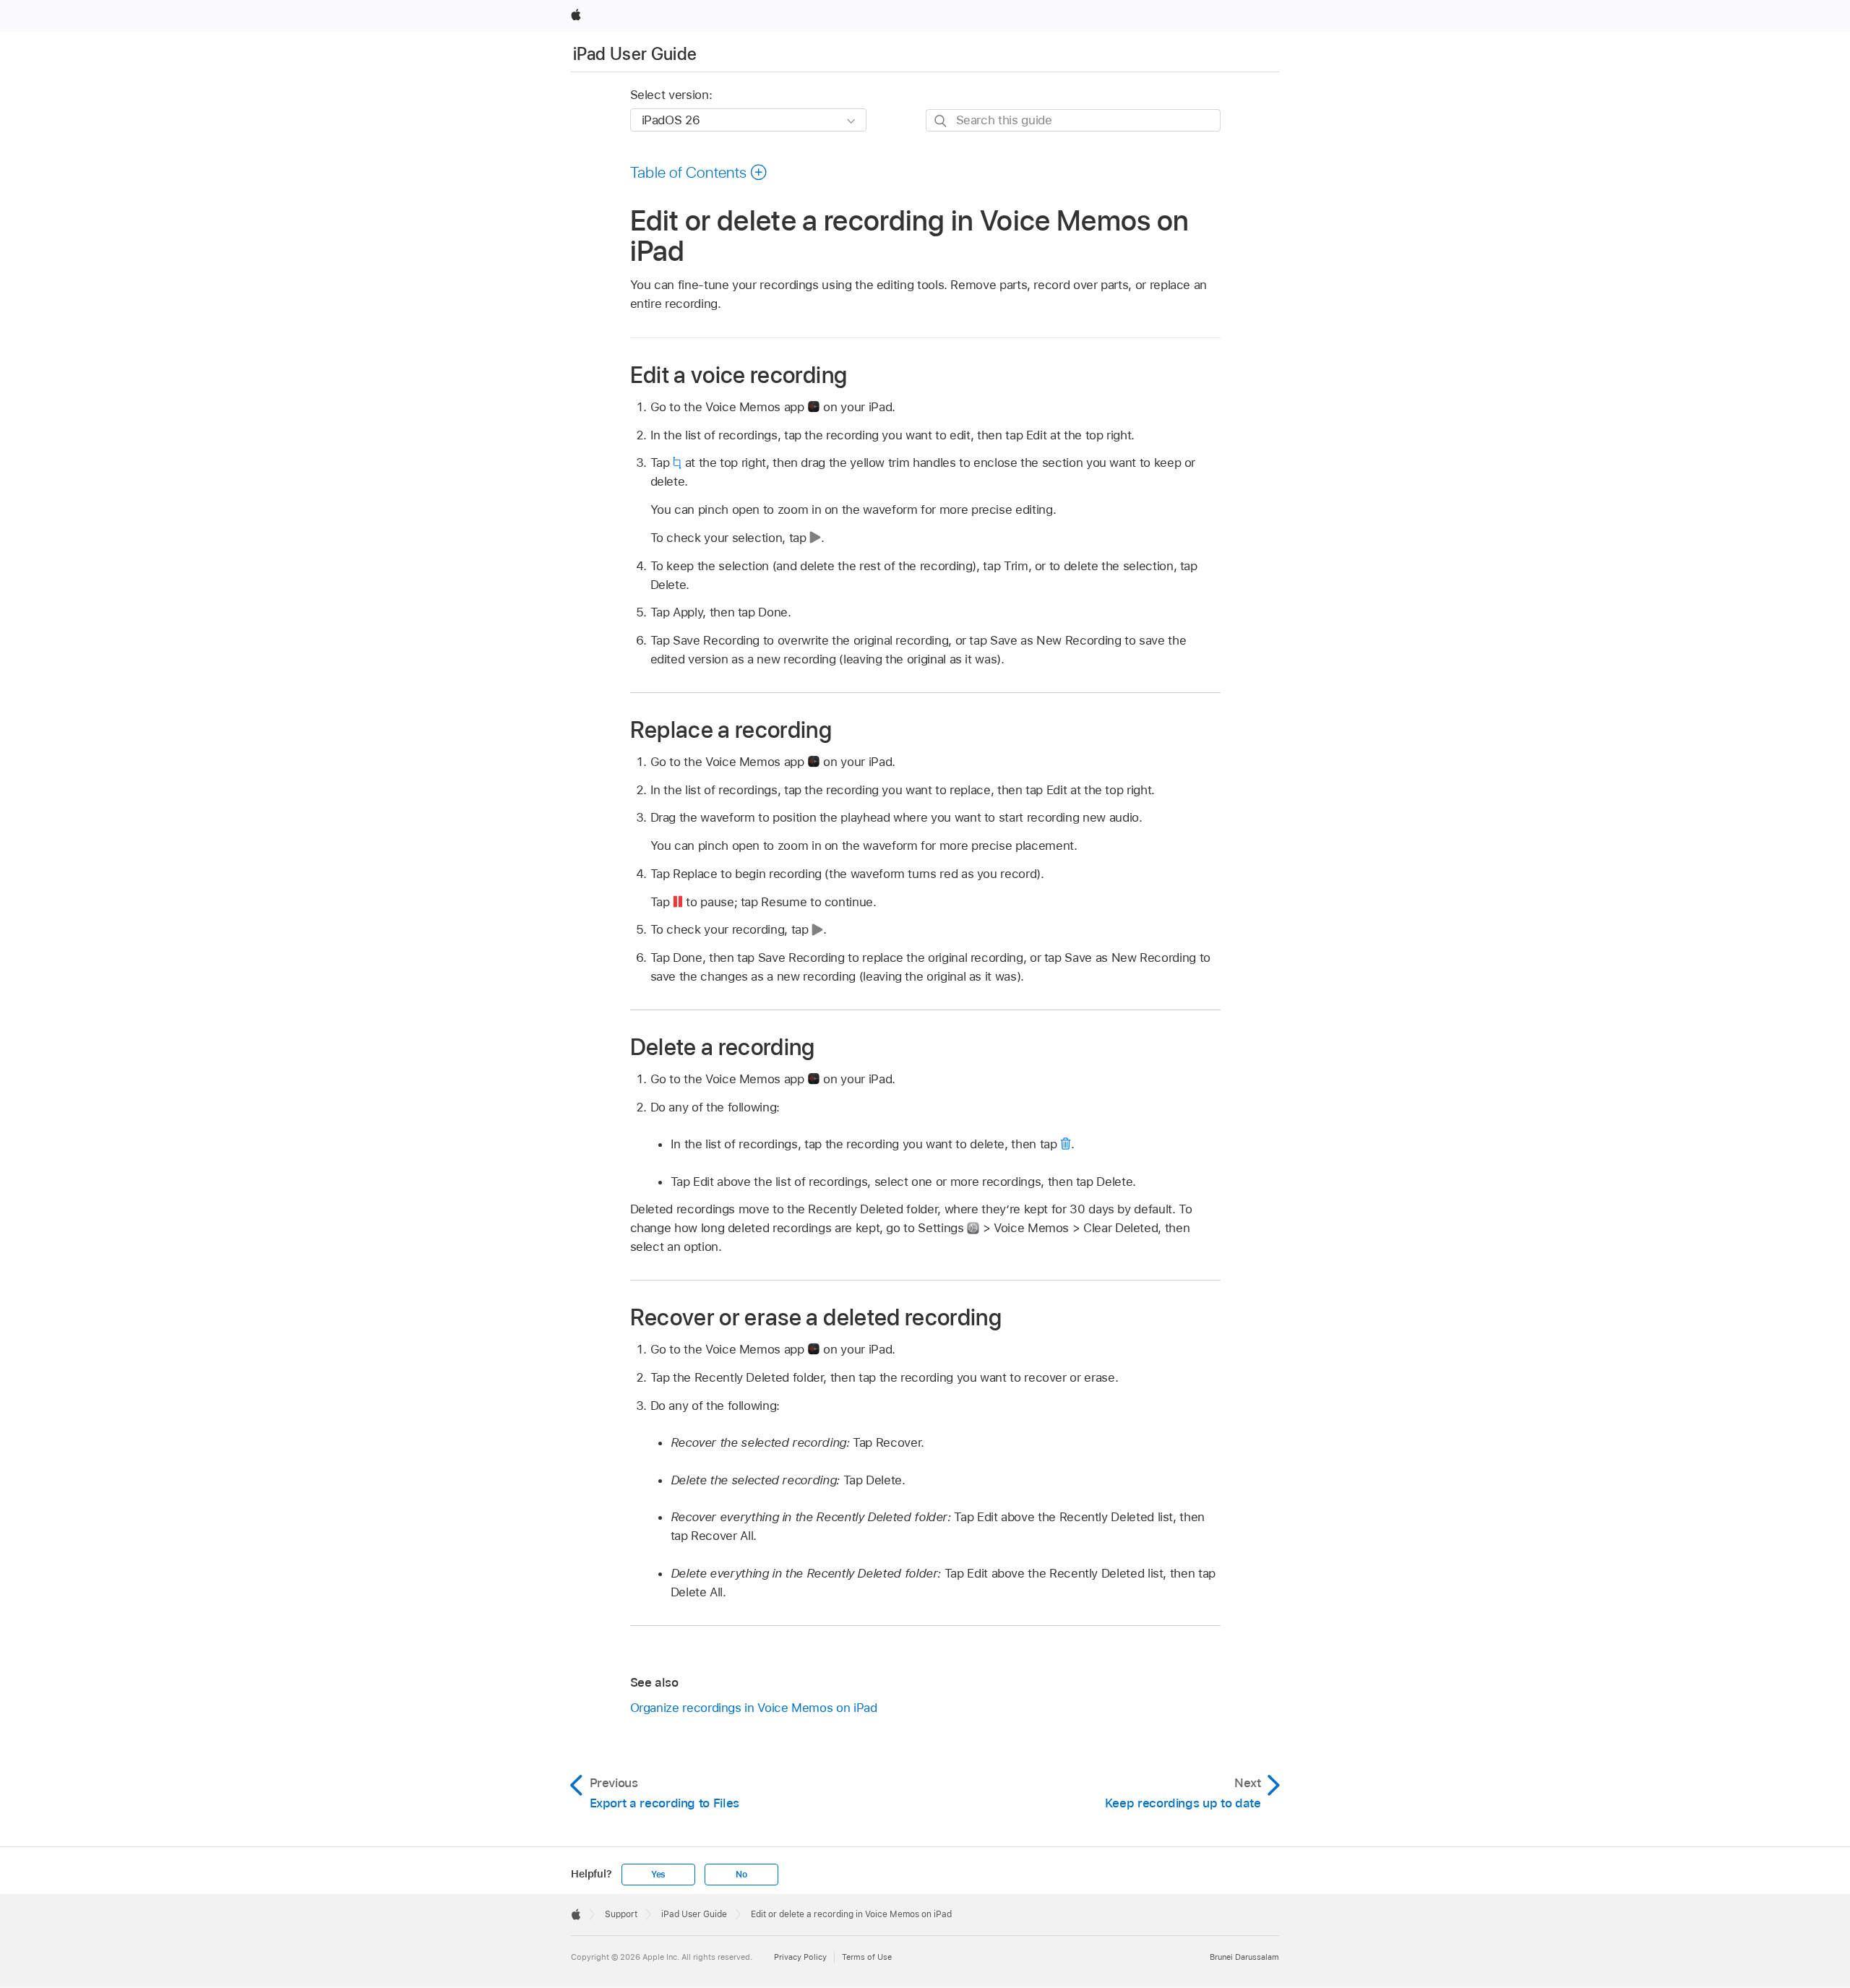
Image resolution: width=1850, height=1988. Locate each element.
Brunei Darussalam (1244, 1957)
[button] (699, 172)
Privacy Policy (800, 1957)
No (741, 1875)
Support (621, 1914)
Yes (658, 1875)
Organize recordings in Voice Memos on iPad (754, 1708)
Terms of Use (867, 1957)
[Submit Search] (941, 121)
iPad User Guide (635, 54)
